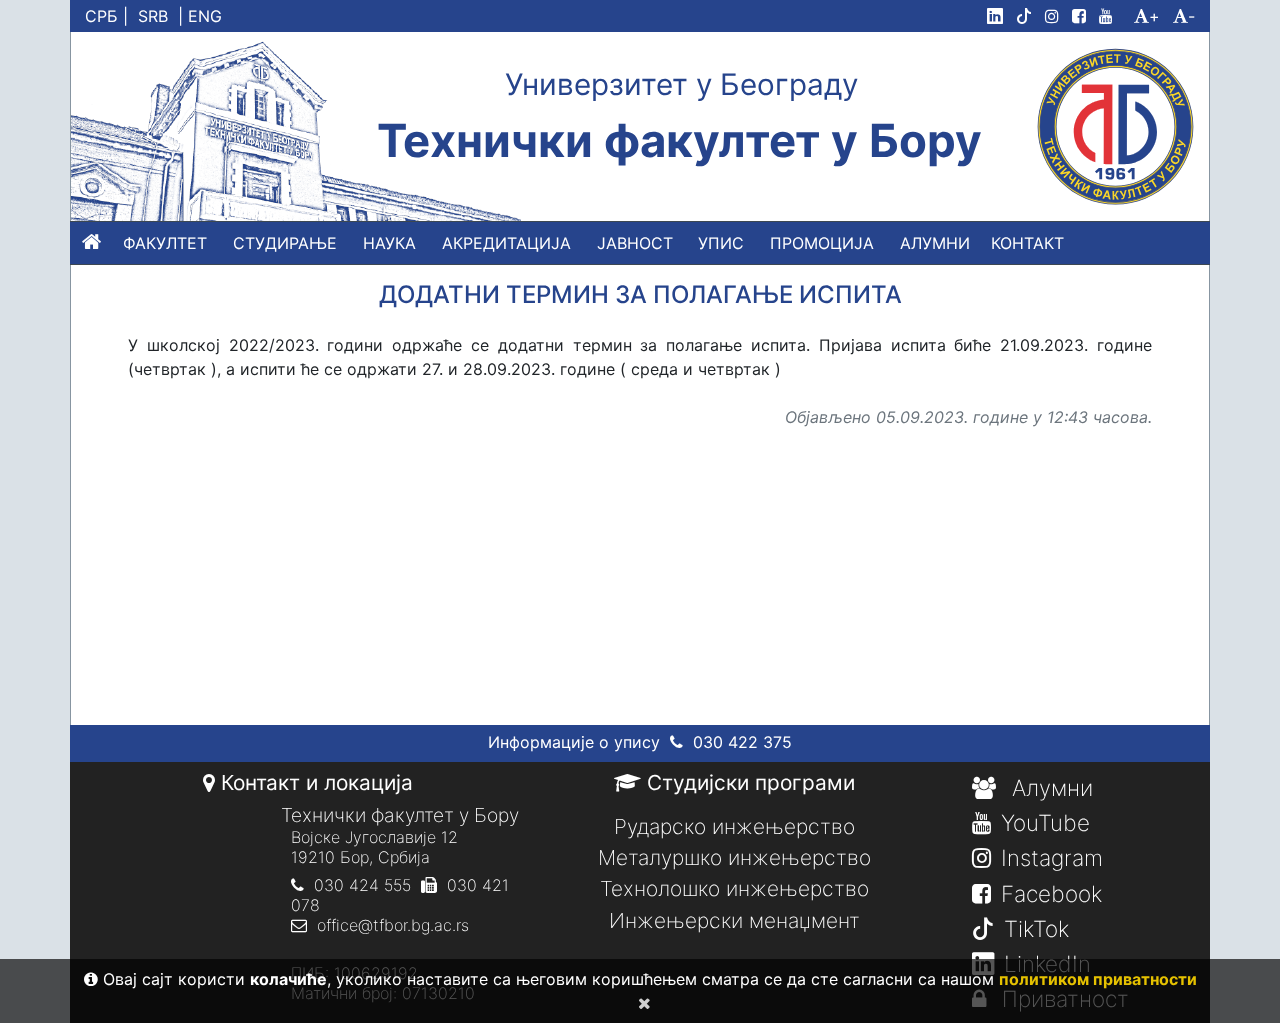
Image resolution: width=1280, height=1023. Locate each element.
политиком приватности (1098, 979)
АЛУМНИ (935, 243)
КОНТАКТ (1027, 243)
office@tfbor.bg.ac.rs (393, 925)
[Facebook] (1083, 16)
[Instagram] (1056, 16)
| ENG (200, 16)
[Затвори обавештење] (640, 1003)
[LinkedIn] (999, 16)
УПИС (721, 243)
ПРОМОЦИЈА (822, 243)
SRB (153, 16)
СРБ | (106, 16)
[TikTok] (1028, 16)
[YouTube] (1114, 16)
